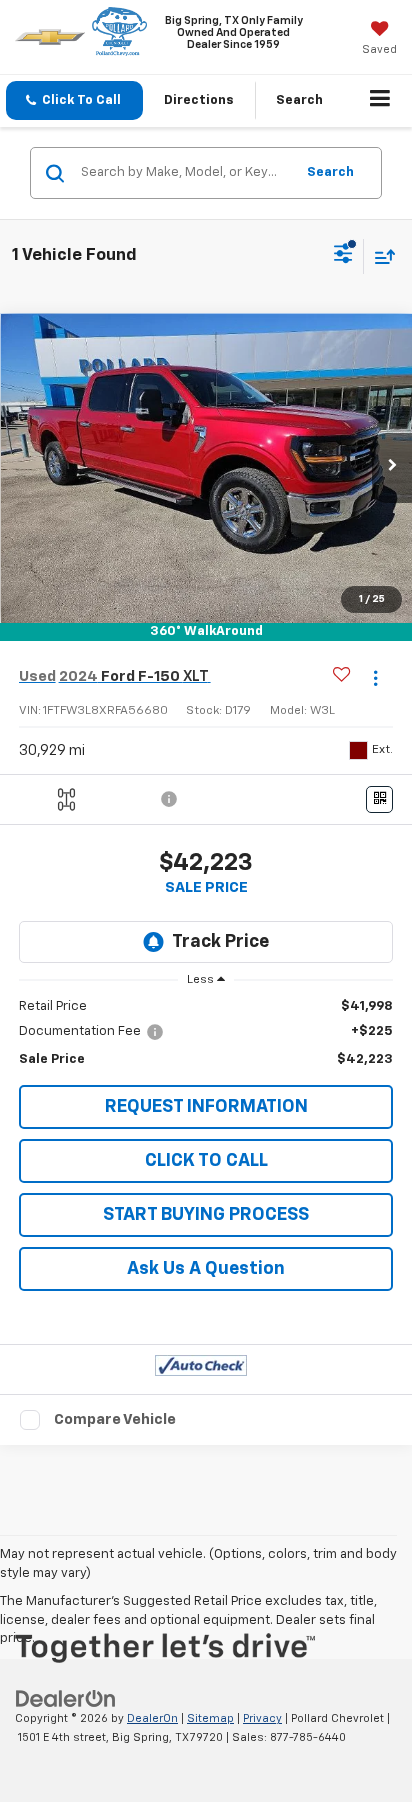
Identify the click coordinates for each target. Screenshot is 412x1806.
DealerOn (152, 1718)
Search (330, 172)
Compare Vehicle (115, 1419)
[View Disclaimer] (171, 799)
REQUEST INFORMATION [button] (206, 1107)
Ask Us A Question (206, 1269)
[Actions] (375, 677)
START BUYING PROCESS (206, 1215)
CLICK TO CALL (206, 1161)
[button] (74, 100)
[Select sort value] (380, 256)
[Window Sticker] (379, 799)
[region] (206, 1033)
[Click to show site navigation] (380, 101)
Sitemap (210, 1718)
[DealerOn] (66, 1699)
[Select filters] (343, 256)
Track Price (220, 942)
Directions (199, 100)
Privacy (262, 1718)
